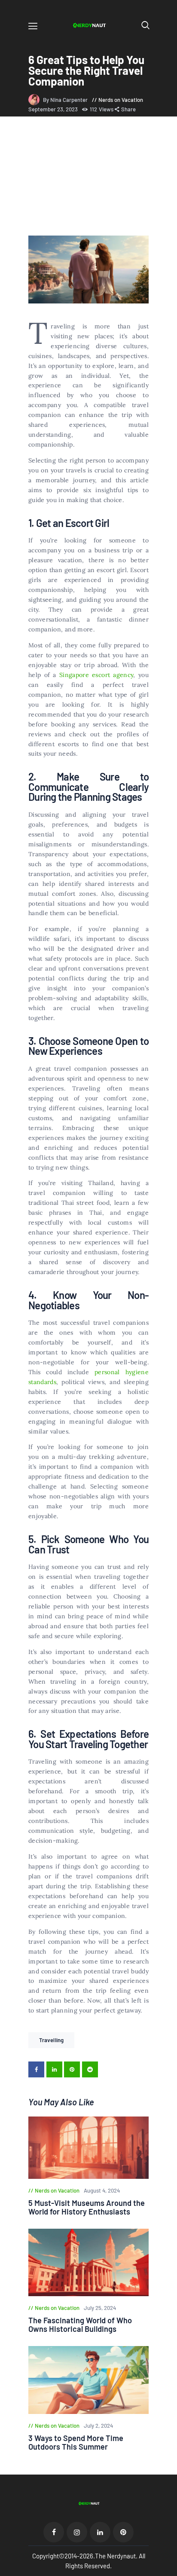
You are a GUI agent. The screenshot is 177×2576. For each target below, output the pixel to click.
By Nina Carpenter (66, 100)
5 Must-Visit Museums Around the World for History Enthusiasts (87, 2207)
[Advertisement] (88, 178)
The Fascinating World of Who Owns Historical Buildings (80, 2325)
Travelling (51, 2040)
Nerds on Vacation (121, 100)
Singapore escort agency (96, 675)
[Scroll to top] (171, 2570)
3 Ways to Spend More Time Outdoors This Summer (76, 2442)
